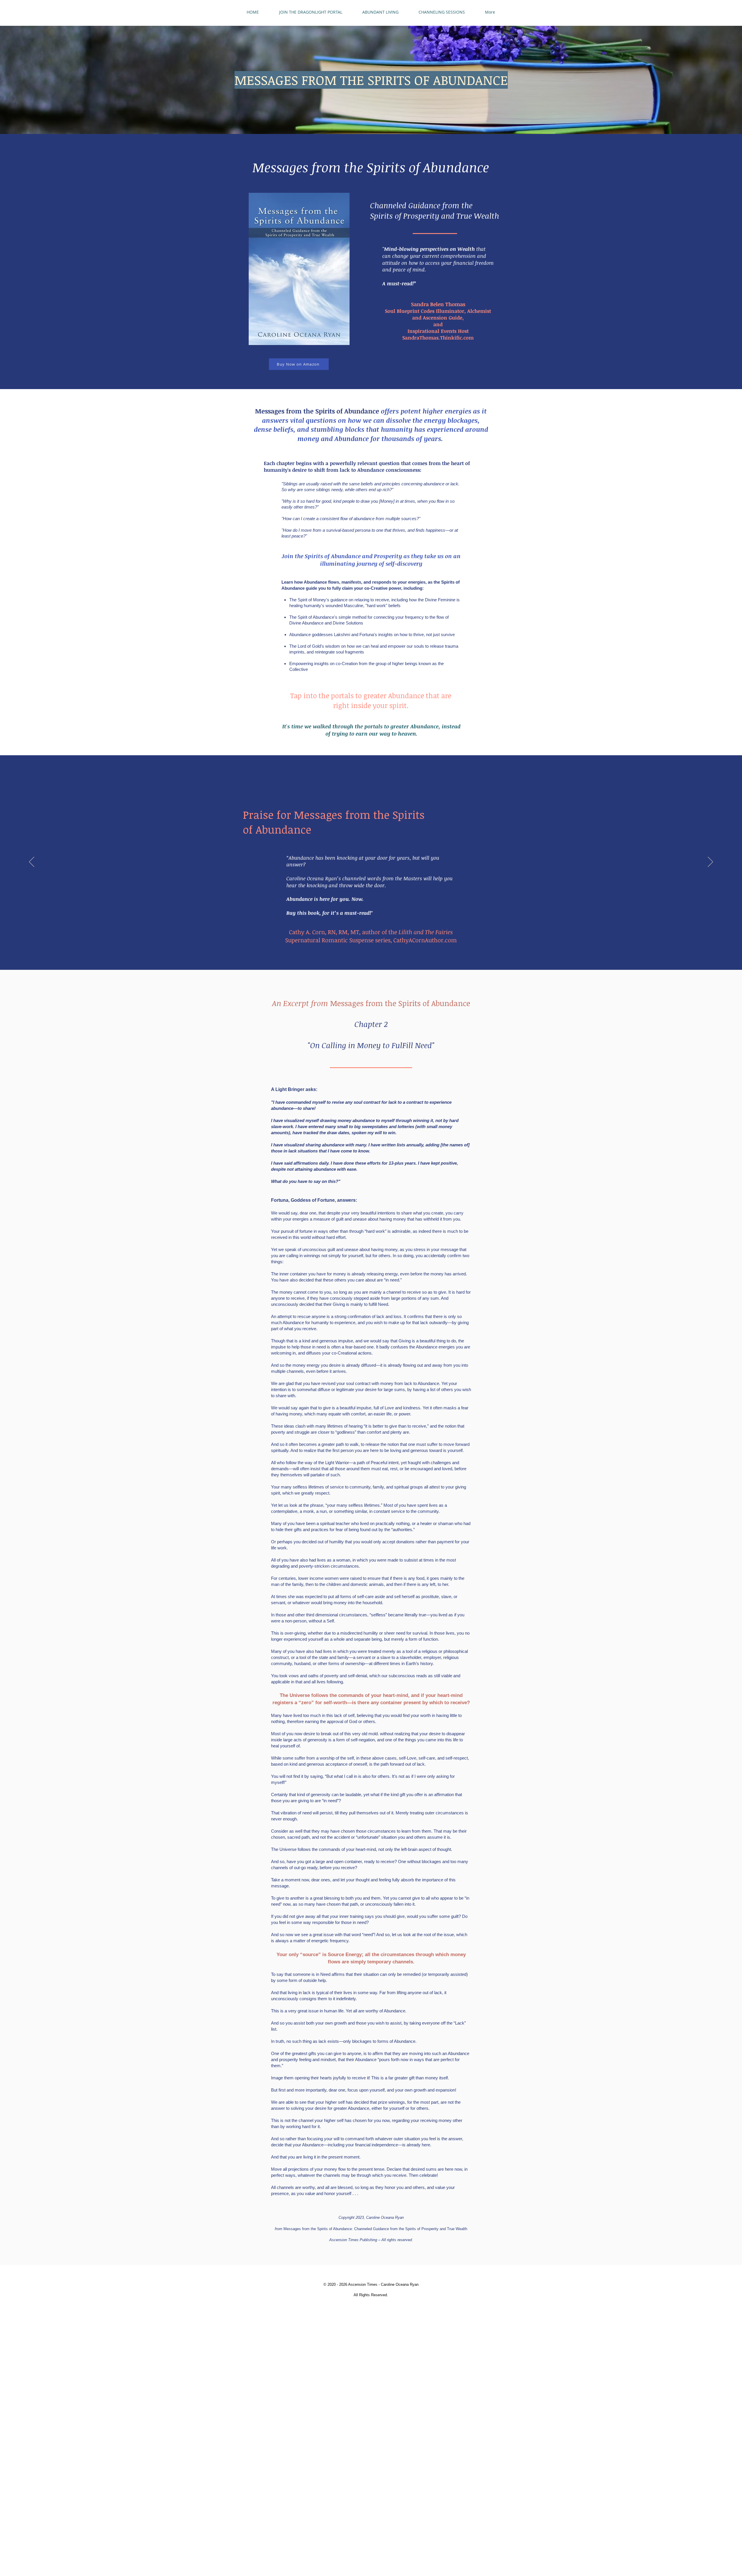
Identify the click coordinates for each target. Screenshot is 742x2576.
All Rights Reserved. (371, 2295)
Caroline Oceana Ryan (400, 2284)
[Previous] (32, 862)
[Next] (710, 862)
